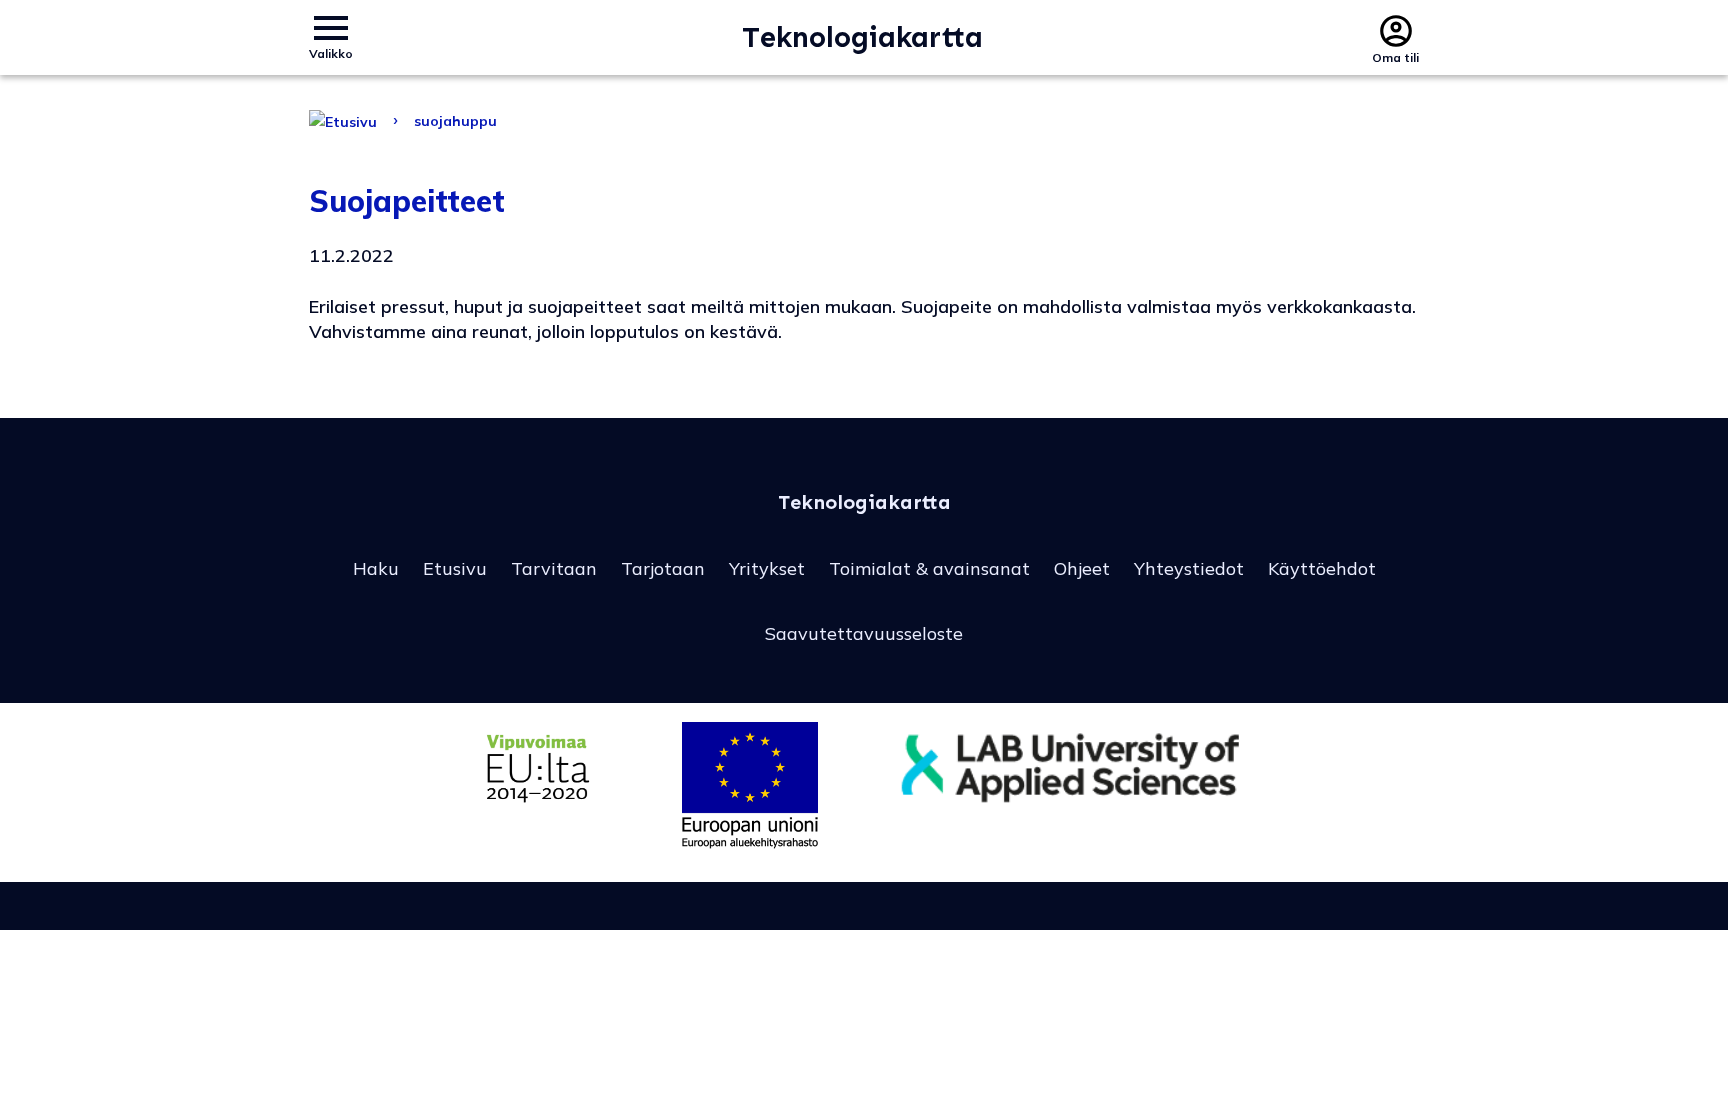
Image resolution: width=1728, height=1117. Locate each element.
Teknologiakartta (862, 37)
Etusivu (455, 568)
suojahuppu (455, 121)
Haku (376, 568)
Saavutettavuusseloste (864, 633)
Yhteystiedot (1189, 568)
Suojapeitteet (407, 201)
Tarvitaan (554, 568)
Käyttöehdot (1322, 568)
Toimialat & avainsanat (929, 568)
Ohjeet (1082, 568)
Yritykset (767, 568)
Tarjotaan (663, 568)
